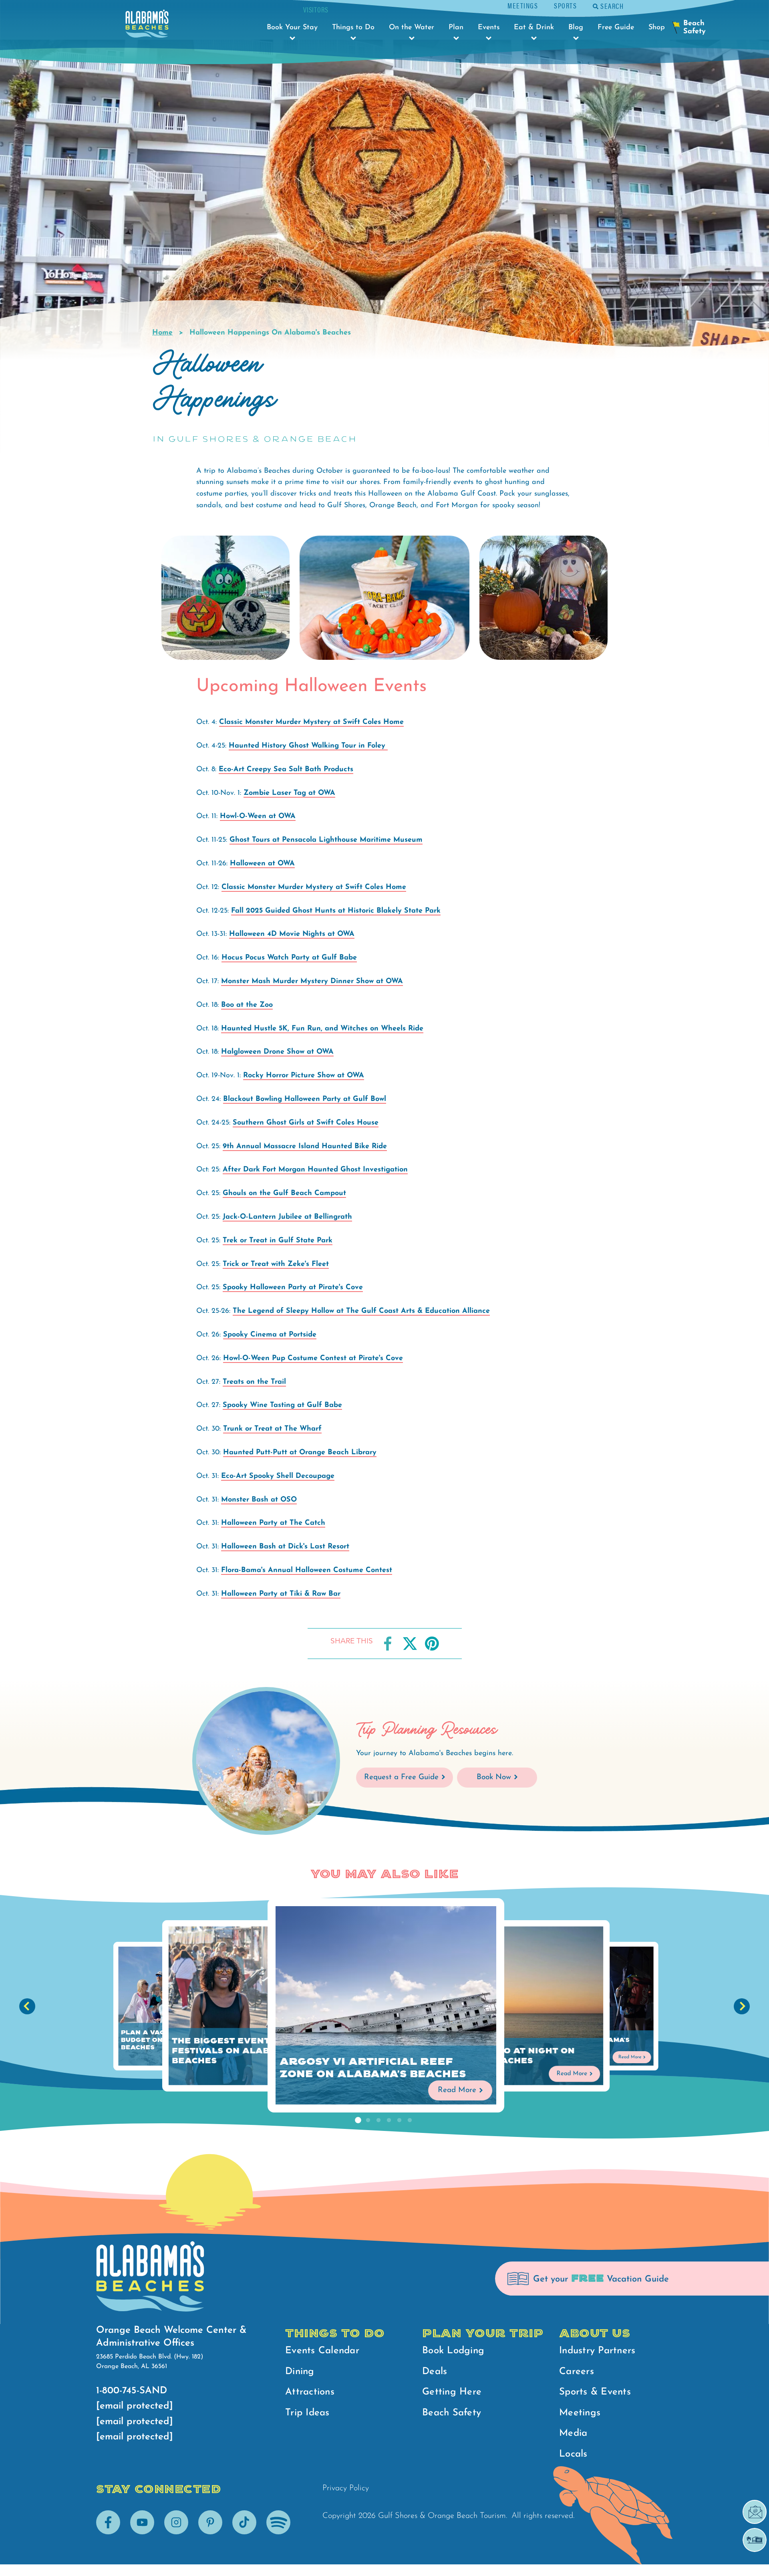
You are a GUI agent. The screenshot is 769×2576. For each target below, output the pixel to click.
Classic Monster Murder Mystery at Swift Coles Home (311, 722)
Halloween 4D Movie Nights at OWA (292, 934)
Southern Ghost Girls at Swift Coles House (306, 1123)
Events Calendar (322, 2351)
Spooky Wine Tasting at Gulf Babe (282, 1405)
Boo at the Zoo (247, 1005)
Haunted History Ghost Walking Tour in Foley (308, 746)
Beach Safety (452, 2413)
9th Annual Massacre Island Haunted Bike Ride (305, 1147)
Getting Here (452, 2392)
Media (573, 2433)
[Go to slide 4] (389, 2120)
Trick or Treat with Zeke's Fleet (276, 1264)
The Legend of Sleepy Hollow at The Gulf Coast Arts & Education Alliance (361, 1311)
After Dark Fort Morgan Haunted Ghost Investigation (315, 1170)
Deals (435, 2372)
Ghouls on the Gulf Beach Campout (284, 1193)
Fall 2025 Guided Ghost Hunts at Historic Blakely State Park (336, 911)
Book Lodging (453, 2351)
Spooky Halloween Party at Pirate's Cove (293, 1288)
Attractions (310, 2392)
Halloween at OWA (262, 864)
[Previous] (27, 2006)
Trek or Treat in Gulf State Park (278, 1241)
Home (162, 333)
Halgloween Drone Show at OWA (277, 1052)
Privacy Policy (346, 2488)
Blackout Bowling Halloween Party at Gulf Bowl (305, 1099)
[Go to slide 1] (358, 2120)
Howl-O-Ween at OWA (258, 816)
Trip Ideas (307, 2413)
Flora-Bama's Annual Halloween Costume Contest (307, 1570)
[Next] (742, 2006)
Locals (573, 2454)
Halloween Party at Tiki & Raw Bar (281, 1594)
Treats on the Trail (254, 1382)
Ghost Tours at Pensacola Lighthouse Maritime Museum (326, 840)
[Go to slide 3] (378, 2120)
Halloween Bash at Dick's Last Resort (285, 1547)
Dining (300, 2372)
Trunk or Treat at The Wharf (272, 1429)
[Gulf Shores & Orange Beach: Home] (147, 26)
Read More (457, 2090)
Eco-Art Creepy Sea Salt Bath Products (286, 770)
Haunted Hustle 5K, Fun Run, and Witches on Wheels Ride (322, 1029)
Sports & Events (595, 2392)
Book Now (494, 1777)
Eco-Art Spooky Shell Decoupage (278, 1476)
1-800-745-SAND (132, 2391)
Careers (577, 2372)
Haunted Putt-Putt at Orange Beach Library (300, 1453)
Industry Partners (597, 2351)
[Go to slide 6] (410, 2120)
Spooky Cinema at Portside (270, 1335)
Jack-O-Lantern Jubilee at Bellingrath (287, 1217)
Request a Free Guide (401, 1777)
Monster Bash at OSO (259, 1500)
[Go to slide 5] (399, 2120)
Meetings (523, 5)
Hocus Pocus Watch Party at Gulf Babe (289, 958)
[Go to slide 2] (368, 2120)
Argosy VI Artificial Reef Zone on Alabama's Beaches (373, 2068)
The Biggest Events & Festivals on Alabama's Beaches (235, 2051)
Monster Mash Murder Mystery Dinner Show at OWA (312, 982)
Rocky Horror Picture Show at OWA (304, 1076)
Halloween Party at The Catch (273, 1523)
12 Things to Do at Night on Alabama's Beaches (503, 2056)
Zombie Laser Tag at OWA (289, 793)
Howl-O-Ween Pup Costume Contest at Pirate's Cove (313, 1359)
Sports (565, 5)
